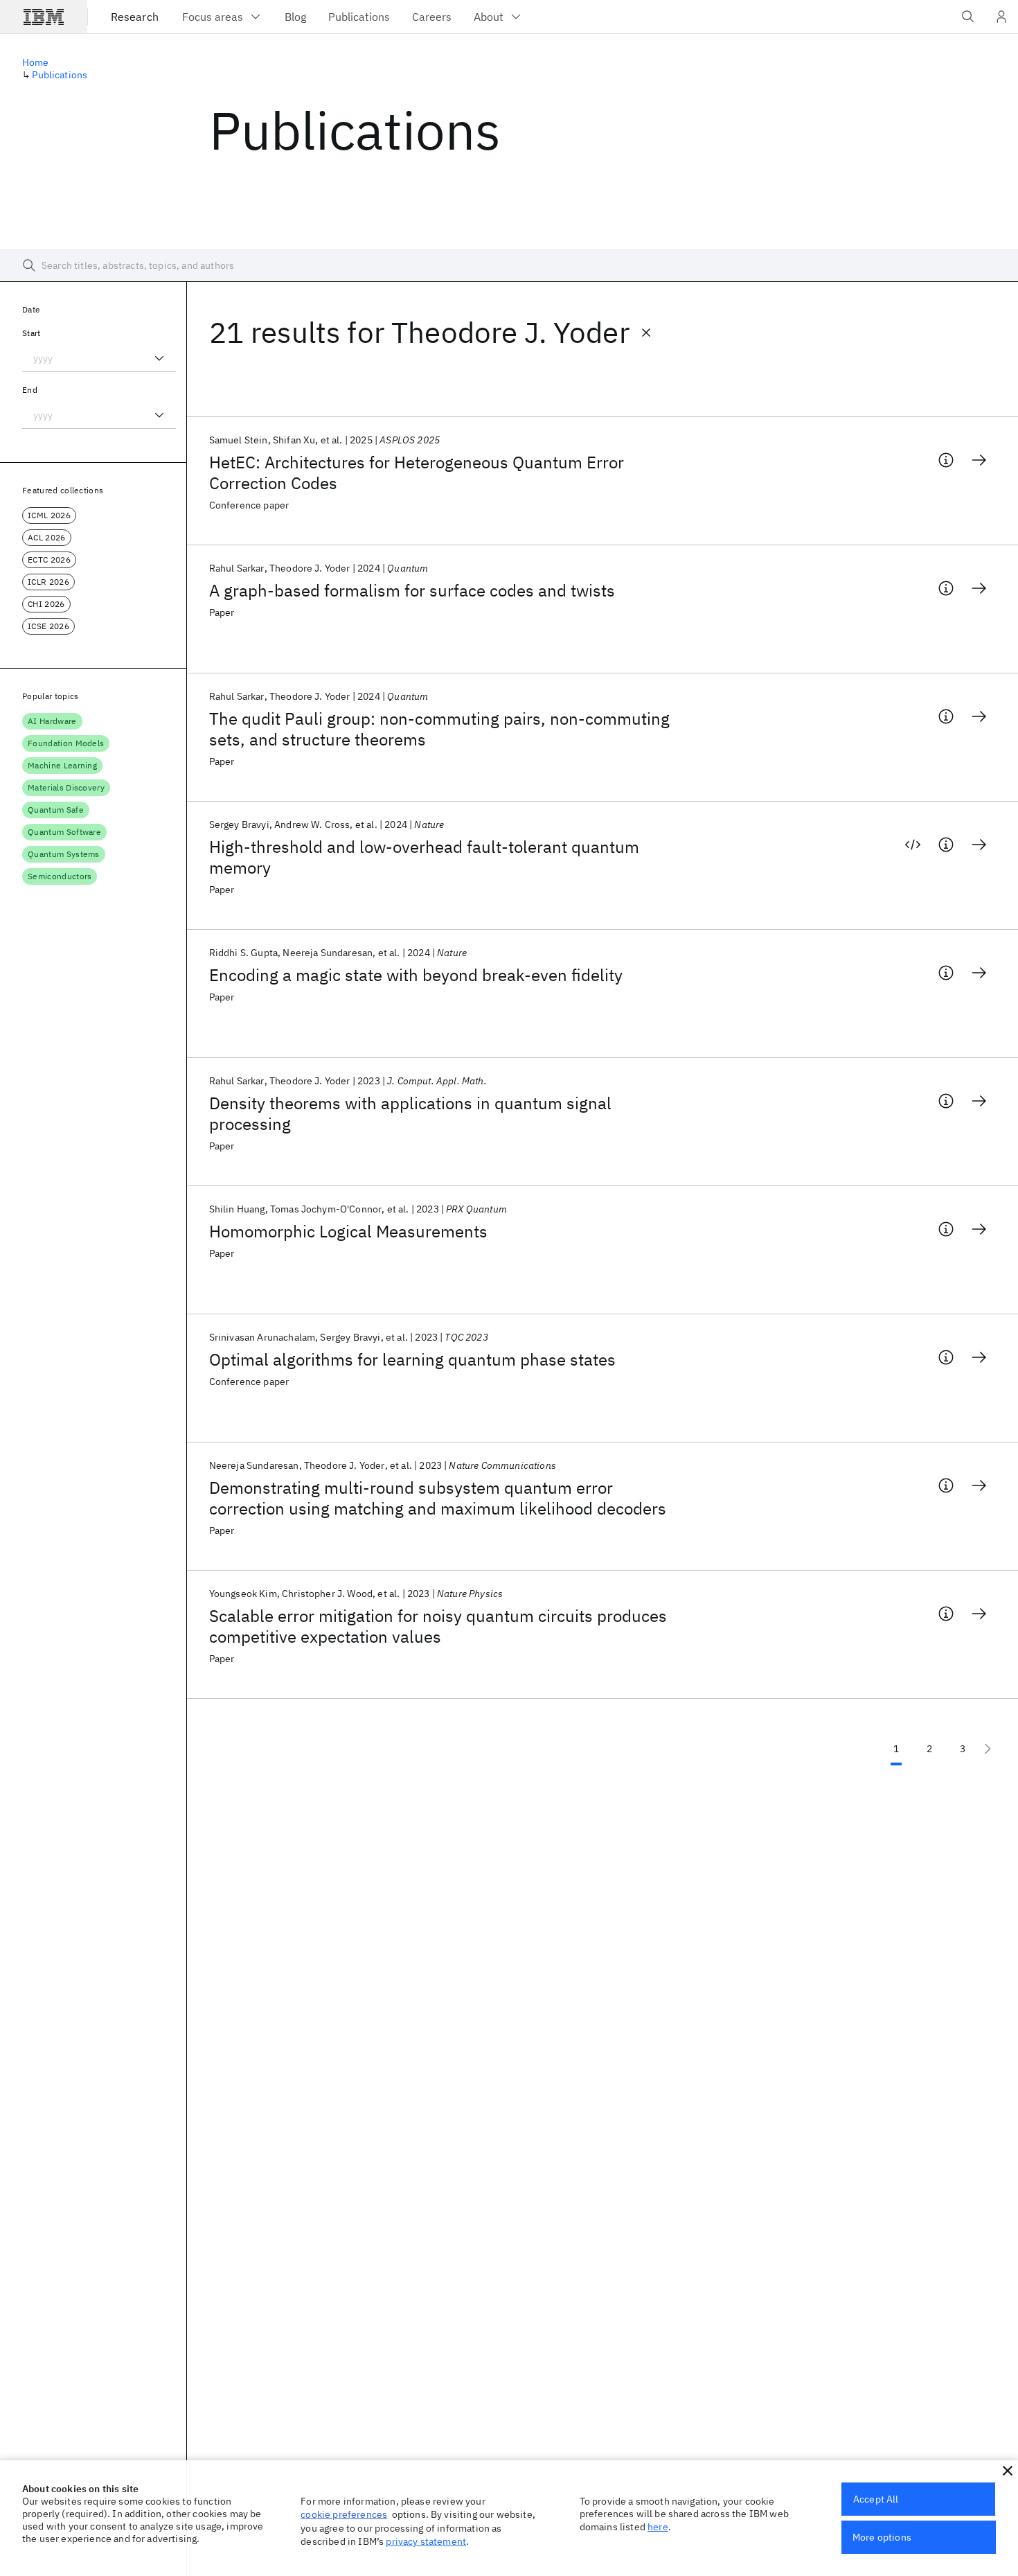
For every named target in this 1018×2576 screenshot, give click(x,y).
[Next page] (988, 1749)
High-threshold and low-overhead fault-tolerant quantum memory (424, 857)
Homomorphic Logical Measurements (348, 1231)
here (658, 2527)
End (30, 390)
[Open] (159, 358)
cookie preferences (344, 2514)
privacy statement (426, 2541)
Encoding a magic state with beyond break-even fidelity (416, 975)
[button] (1008, 2471)
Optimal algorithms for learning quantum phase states (412, 1359)
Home (36, 62)
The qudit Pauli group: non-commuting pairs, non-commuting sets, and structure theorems (439, 729)
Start (32, 333)
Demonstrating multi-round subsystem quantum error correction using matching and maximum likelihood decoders (438, 1498)
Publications (60, 75)
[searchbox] (509, 265)
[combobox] (99, 358)
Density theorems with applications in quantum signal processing (410, 1113)
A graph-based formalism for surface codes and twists (412, 590)
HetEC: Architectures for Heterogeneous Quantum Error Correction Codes (417, 473)
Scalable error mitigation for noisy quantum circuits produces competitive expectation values (438, 1626)
